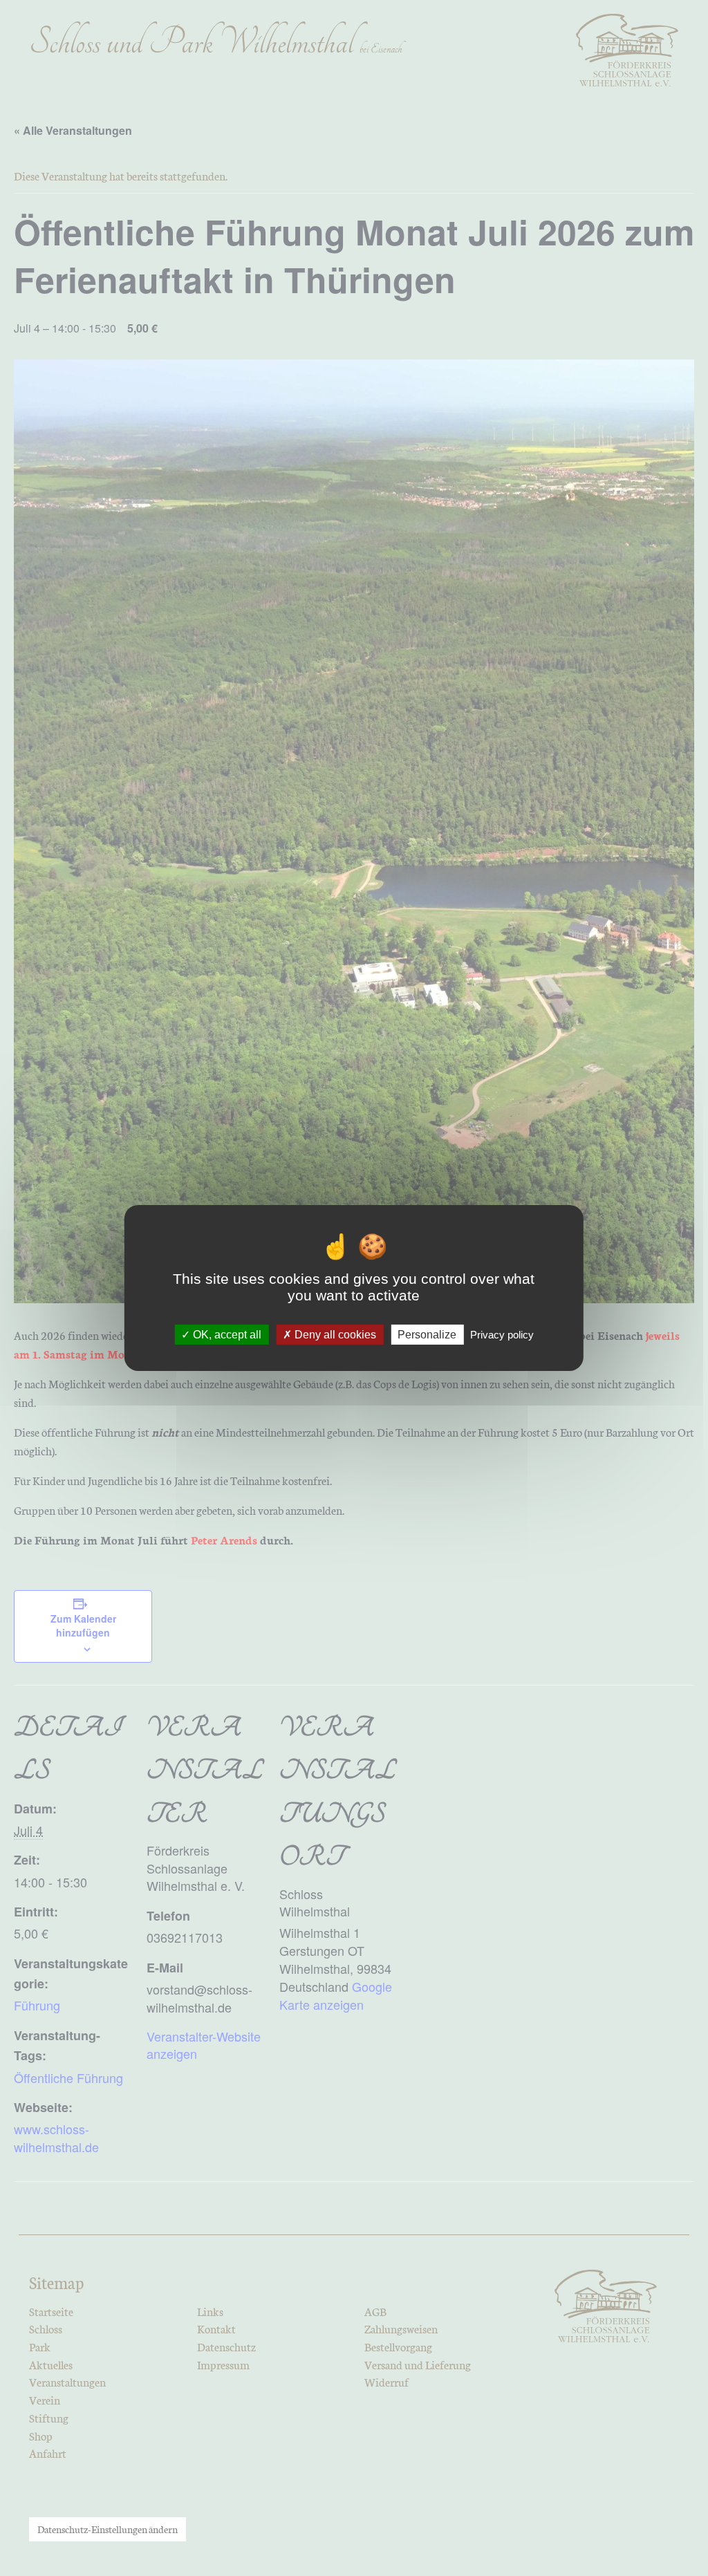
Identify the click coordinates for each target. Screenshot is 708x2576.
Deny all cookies (334, 1335)
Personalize (427, 1335)
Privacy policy (502, 1335)
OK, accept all (226, 1335)
